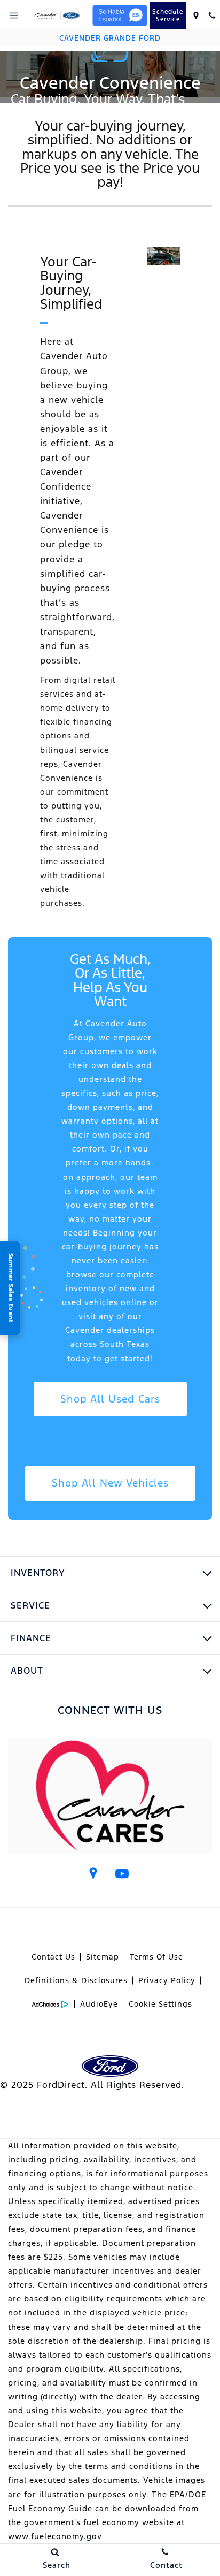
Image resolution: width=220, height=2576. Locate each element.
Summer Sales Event (11, 1288)
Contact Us (53, 1957)
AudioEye (99, 2004)
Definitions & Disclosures (76, 1980)
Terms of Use (156, 1957)
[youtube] (122, 1873)
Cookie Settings (160, 2004)
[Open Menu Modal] (14, 16)
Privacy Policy (167, 1980)
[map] (93, 1873)
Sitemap (103, 1957)
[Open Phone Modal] (212, 16)
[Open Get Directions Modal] (196, 16)
